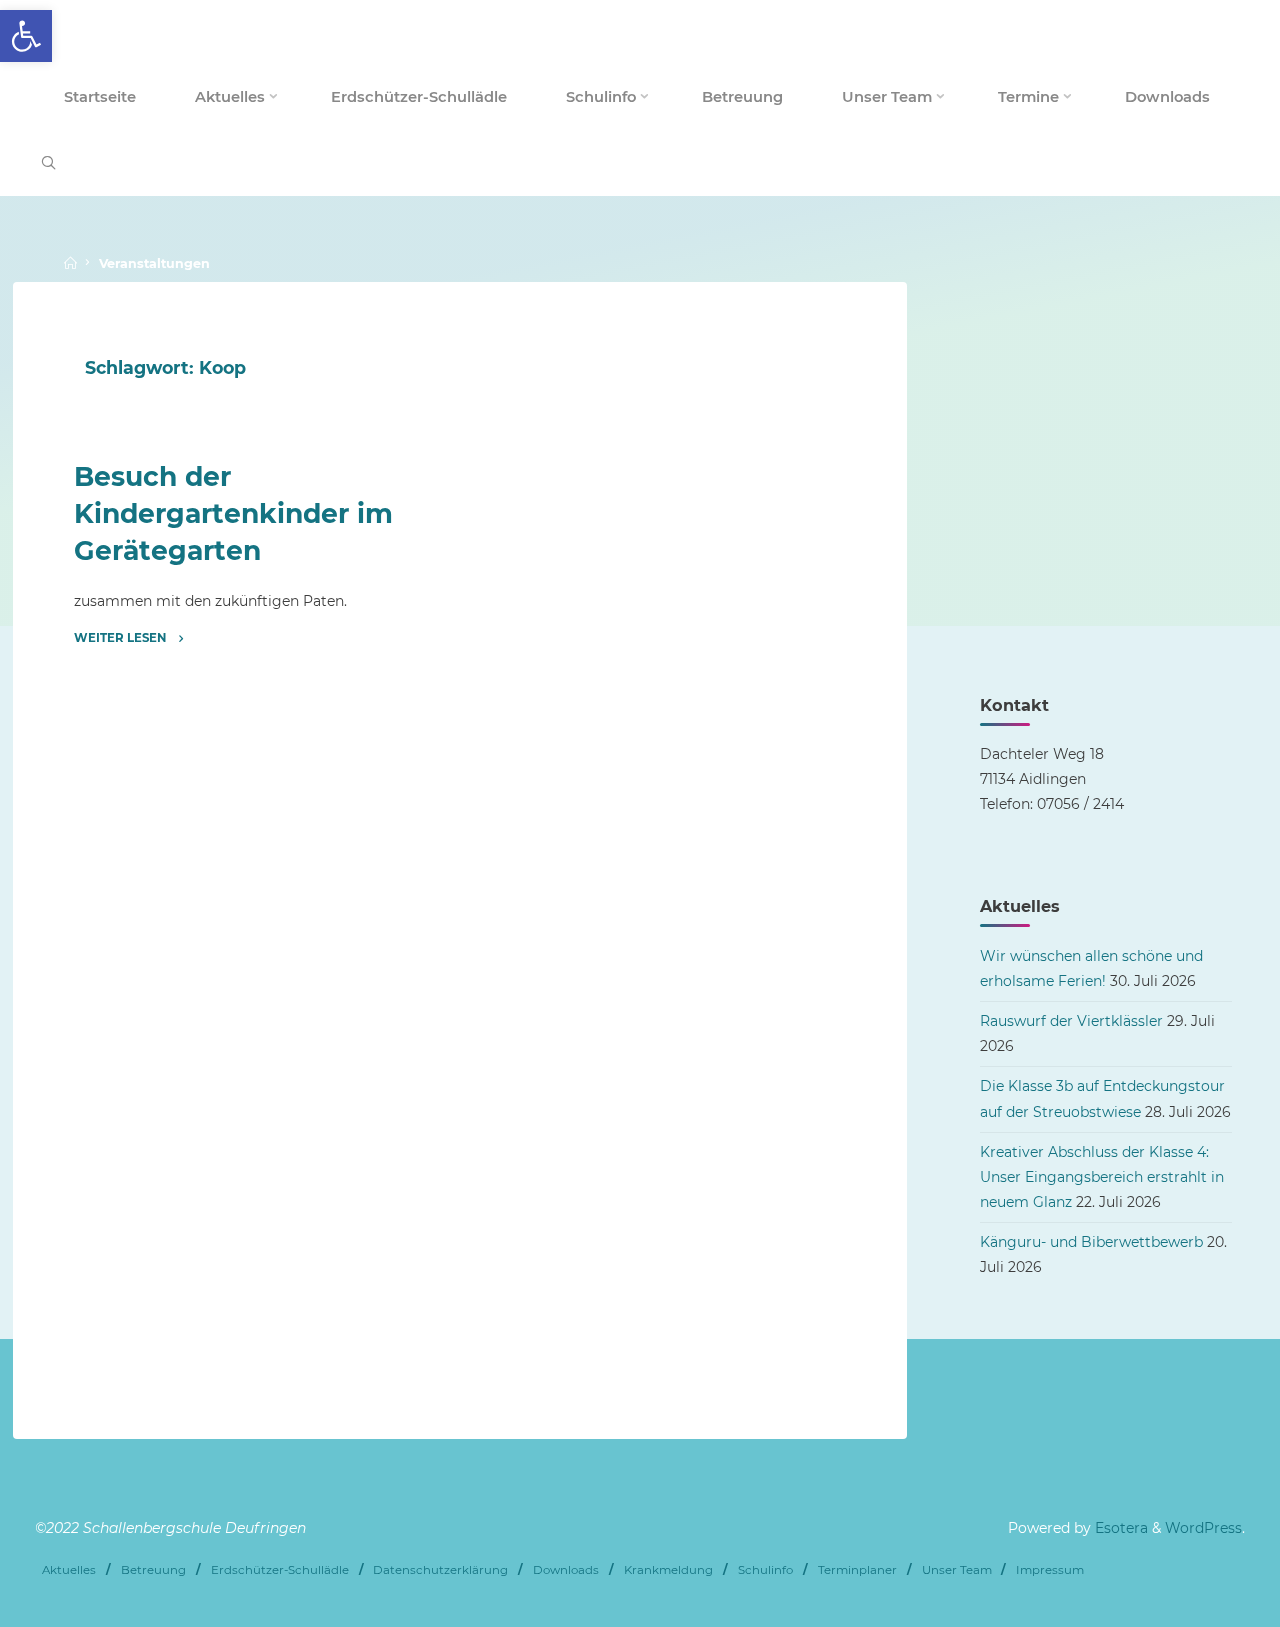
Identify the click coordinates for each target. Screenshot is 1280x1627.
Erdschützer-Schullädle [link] (280, 1570)
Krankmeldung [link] (668, 1570)
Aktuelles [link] (69, 1570)
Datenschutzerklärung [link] (440, 1570)
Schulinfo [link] (765, 1570)
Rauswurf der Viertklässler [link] (1071, 1021)
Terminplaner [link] (857, 1570)
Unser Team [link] (957, 1570)
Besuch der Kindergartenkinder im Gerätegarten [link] (233, 513)
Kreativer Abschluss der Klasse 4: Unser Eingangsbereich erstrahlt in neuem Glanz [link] (1102, 1177)
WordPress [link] (1203, 1528)
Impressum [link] (1050, 1570)
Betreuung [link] (153, 1570)
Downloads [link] (566, 1570)
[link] (26, 36)
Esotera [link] (1119, 1528)
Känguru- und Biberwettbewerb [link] (1091, 1242)
